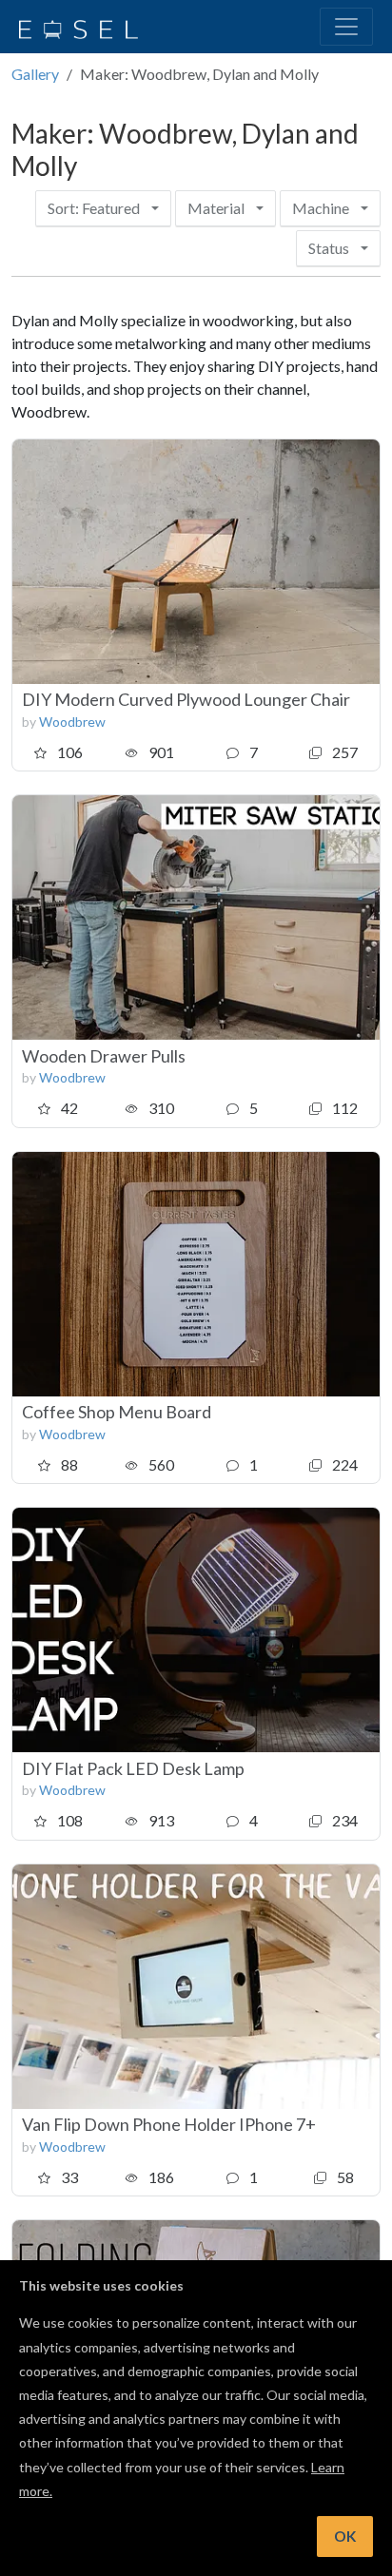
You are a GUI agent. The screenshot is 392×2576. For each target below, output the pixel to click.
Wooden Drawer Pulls (104, 1056)
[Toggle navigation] (346, 27)
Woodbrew (72, 722)
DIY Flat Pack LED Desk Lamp (133, 1768)
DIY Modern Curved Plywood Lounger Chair (186, 699)
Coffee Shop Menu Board (117, 1412)
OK (345, 2536)
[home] (78, 27)
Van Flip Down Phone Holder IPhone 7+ (169, 2124)
